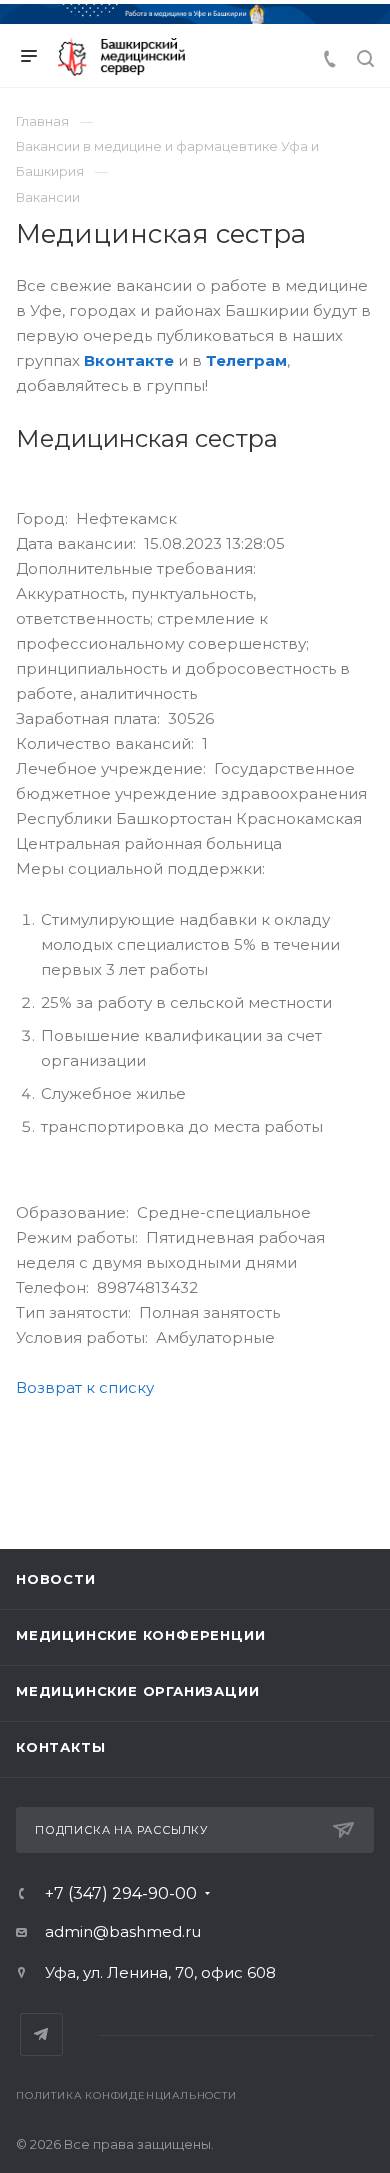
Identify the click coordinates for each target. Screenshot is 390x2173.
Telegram (41, 2034)
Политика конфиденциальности (126, 2095)
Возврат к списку (85, 1387)
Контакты (60, 1747)
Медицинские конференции (140, 1635)
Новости (56, 1579)
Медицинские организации (137, 1691)
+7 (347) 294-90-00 (121, 1894)
